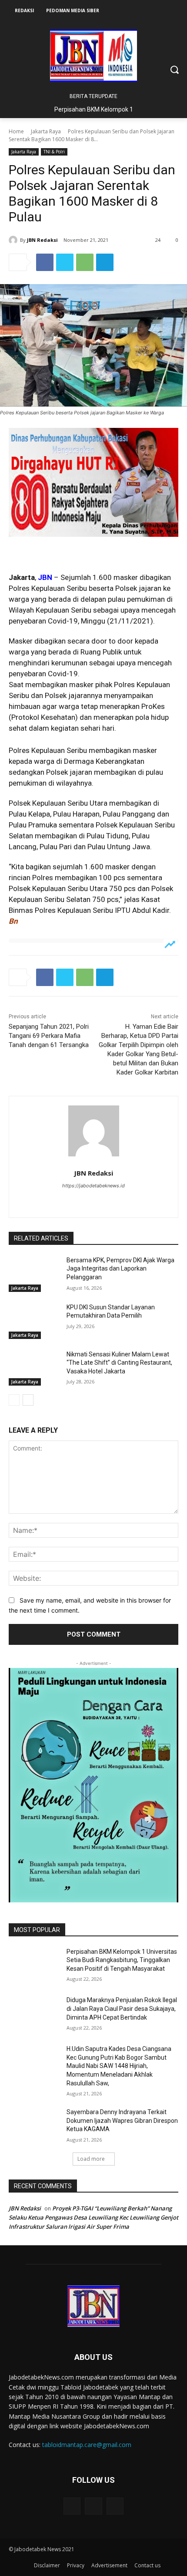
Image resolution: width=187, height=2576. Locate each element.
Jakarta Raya (46, 131)
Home (16, 131)
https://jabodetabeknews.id (93, 1186)
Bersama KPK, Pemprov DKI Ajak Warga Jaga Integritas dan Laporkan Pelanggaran (120, 1269)
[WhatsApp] (85, 262)
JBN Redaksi (42, 240)
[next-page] (28, 1400)
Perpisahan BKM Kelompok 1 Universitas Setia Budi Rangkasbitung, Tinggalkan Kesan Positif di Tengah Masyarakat (122, 1960)
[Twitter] (65, 262)
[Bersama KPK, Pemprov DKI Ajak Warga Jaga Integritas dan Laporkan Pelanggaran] (34, 1274)
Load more (91, 2159)
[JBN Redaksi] (14, 240)
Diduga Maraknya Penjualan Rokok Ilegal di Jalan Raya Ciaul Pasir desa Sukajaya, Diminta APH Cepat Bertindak (122, 2008)
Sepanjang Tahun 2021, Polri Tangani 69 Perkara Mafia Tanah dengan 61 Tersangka (49, 1036)
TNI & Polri (54, 152)
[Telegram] (105, 262)
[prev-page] (14, 1400)
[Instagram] (94, 1201)
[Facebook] (45, 262)
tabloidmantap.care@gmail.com (87, 2445)
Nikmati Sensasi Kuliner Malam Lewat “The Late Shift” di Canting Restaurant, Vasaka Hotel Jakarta (119, 1363)
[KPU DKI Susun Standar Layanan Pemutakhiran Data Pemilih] (34, 1321)
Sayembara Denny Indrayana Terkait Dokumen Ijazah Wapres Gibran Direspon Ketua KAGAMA (122, 2120)
